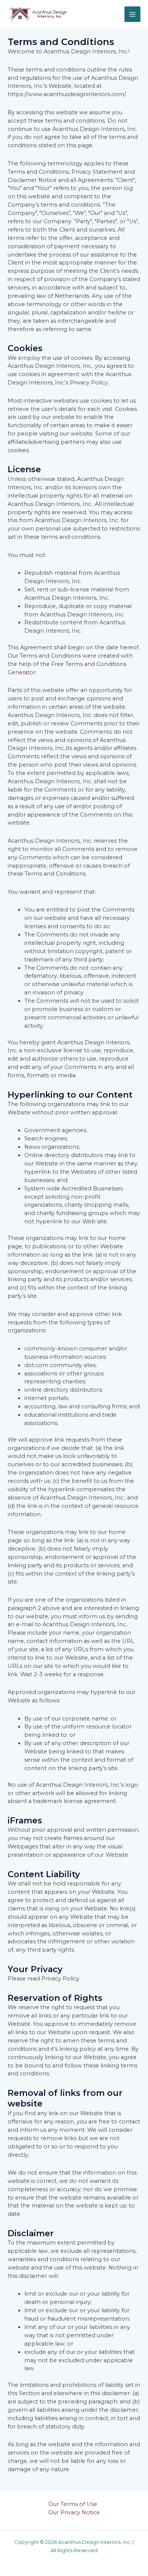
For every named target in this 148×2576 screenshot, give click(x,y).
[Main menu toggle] (132, 14)
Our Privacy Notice (74, 2512)
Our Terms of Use (73, 2504)
